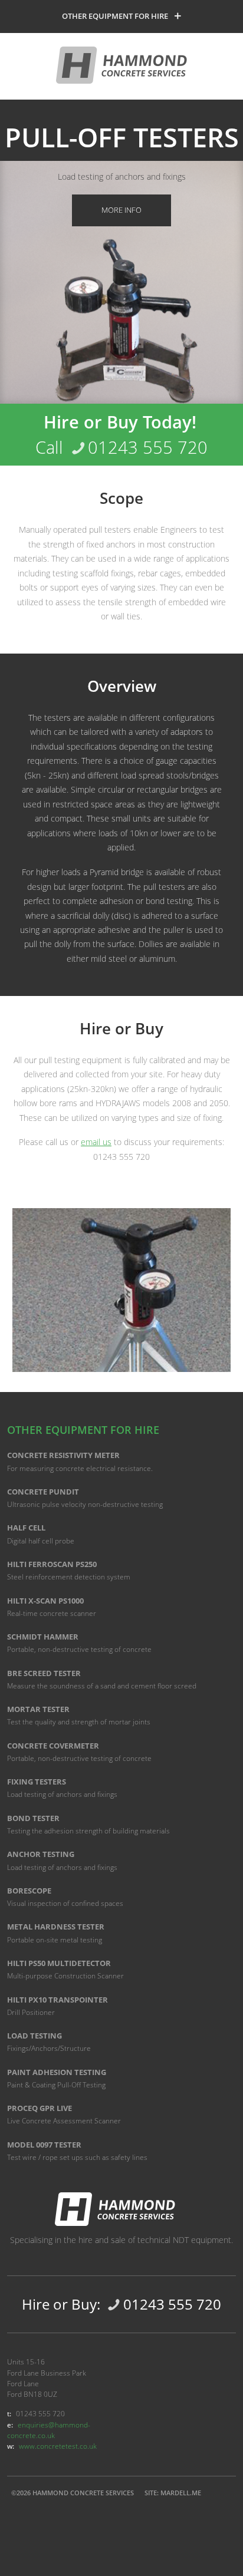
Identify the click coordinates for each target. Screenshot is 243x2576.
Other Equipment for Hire (115, 16)
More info (121, 210)
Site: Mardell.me (173, 2493)
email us (96, 1142)
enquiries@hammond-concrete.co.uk (49, 2430)
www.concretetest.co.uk (58, 2446)
